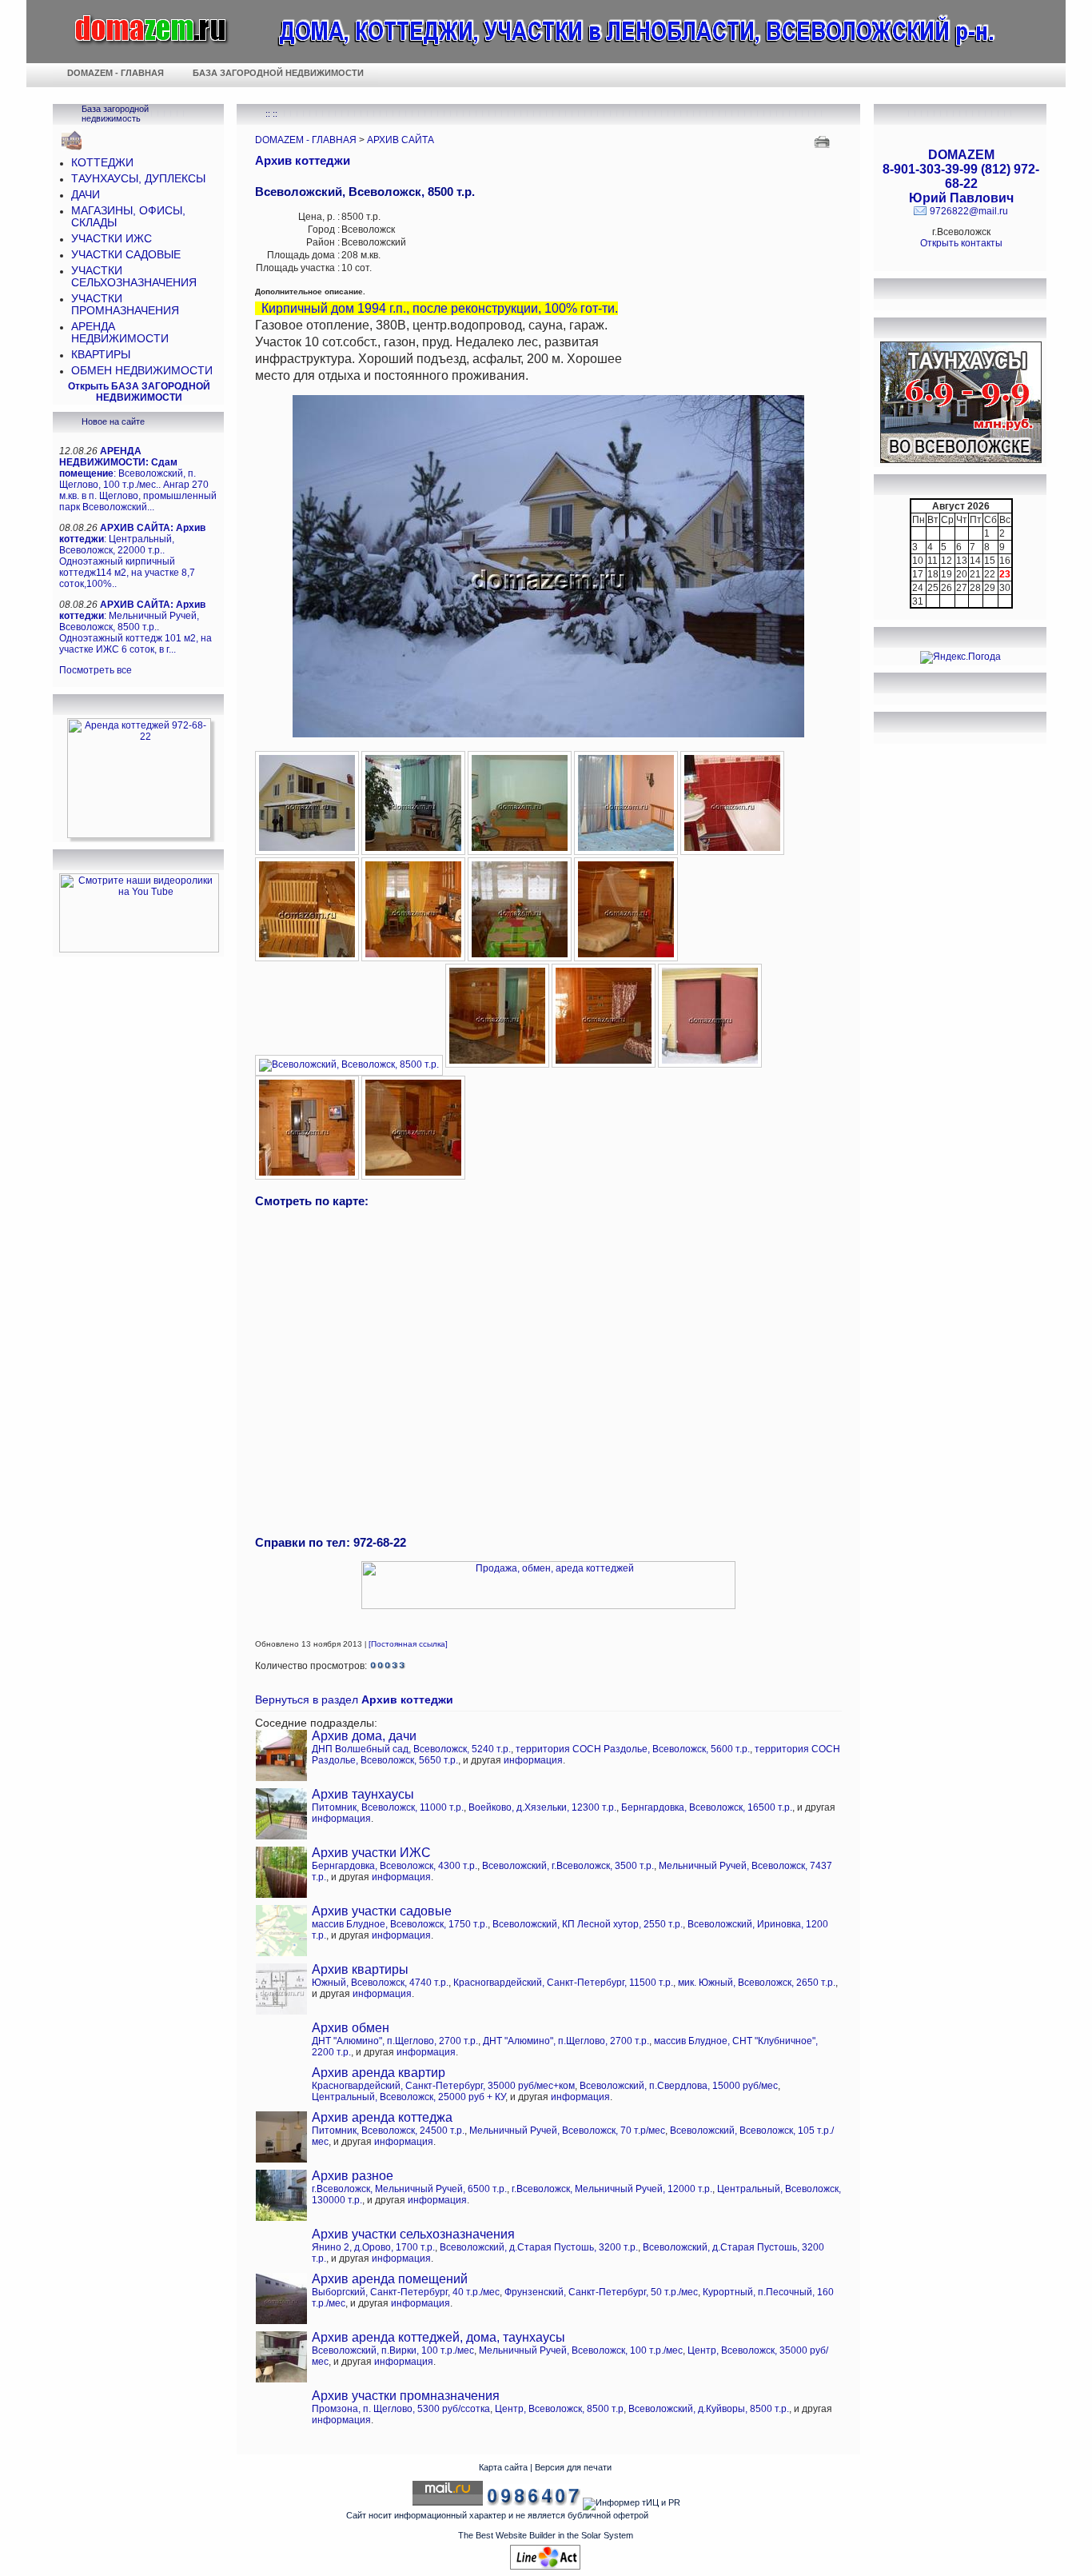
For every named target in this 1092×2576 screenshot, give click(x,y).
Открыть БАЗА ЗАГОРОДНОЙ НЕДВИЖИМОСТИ (139, 392)
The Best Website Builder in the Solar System (546, 2535)
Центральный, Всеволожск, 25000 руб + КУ (409, 2097)
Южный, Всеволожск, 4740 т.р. (380, 1983)
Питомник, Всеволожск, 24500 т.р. (388, 2131)
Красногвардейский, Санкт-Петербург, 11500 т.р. (563, 1983)
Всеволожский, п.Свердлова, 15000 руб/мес (679, 2086)
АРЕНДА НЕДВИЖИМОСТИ (120, 333)
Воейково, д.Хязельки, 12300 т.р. (542, 1807)
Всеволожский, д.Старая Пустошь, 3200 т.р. (539, 2247)
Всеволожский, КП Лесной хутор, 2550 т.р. (588, 1924)
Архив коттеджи (303, 160)
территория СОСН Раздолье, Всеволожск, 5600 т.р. (633, 1749)
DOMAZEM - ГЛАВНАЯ (306, 140)
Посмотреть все (96, 670)
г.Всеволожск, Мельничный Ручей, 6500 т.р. (409, 2189)
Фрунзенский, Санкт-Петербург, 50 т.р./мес (601, 2292)
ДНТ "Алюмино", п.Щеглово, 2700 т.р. (395, 2041)
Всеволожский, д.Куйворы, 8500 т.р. (709, 2409)
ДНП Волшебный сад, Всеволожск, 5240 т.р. (411, 1749)
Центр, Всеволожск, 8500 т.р (559, 2409)
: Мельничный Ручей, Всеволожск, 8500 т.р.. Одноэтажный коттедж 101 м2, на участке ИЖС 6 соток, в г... (136, 627)
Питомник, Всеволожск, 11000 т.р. (388, 1807)
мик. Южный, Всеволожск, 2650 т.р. (757, 1983)
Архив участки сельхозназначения (413, 2234)
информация (533, 1760)
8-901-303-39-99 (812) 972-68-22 (961, 176)
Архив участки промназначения (406, 2396)
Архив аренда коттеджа (382, 2117)
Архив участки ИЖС (371, 1853)
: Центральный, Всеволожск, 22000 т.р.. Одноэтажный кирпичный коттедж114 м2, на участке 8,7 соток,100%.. (132, 556)
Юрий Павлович (961, 198)
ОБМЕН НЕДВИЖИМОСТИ (142, 371)
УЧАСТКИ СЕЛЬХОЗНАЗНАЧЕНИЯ (134, 277)
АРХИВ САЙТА (401, 140)
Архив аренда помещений (390, 2279)
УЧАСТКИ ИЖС (112, 239)
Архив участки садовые (382, 1911)
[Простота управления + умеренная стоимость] (545, 2566)
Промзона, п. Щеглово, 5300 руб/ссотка (401, 2409)
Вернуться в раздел (354, 1700)
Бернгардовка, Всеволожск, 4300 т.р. (395, 1866)
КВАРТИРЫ (101, 355)
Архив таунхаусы (363, 1794)
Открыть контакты (961, 243)
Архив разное (353, 2176)
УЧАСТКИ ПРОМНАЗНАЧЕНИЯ (125, 305)
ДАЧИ (86, 195)
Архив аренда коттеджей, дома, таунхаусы (438, 2337)
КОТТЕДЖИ (102, 163)
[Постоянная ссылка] (408, 1644)
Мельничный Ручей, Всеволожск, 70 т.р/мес (567, 2131)
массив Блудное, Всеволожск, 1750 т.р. (400, 1924)
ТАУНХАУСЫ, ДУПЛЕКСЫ (138, 179)
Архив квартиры (360, 1969)
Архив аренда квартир (379, 2073)
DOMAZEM (961, 155)
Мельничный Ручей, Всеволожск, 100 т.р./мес (581, 2350)
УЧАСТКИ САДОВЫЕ (126, 255)
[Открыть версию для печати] (824, 140)
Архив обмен (351, 2028)
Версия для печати (573, 2467)
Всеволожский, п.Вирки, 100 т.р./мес (393, 2350)
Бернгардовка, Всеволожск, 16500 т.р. (707, 1807)
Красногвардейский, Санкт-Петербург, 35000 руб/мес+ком (443, 2086)
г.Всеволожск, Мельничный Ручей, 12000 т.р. (612, 2189)
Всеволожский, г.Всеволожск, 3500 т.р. (568, 1866)
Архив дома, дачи (364, 1736)
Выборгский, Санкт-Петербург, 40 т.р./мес (406, 2292)
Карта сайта (503, 2467)
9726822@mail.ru (969, 211)
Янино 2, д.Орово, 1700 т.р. (373, 2247)
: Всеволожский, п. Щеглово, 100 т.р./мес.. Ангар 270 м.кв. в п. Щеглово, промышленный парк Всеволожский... (138, 479)
